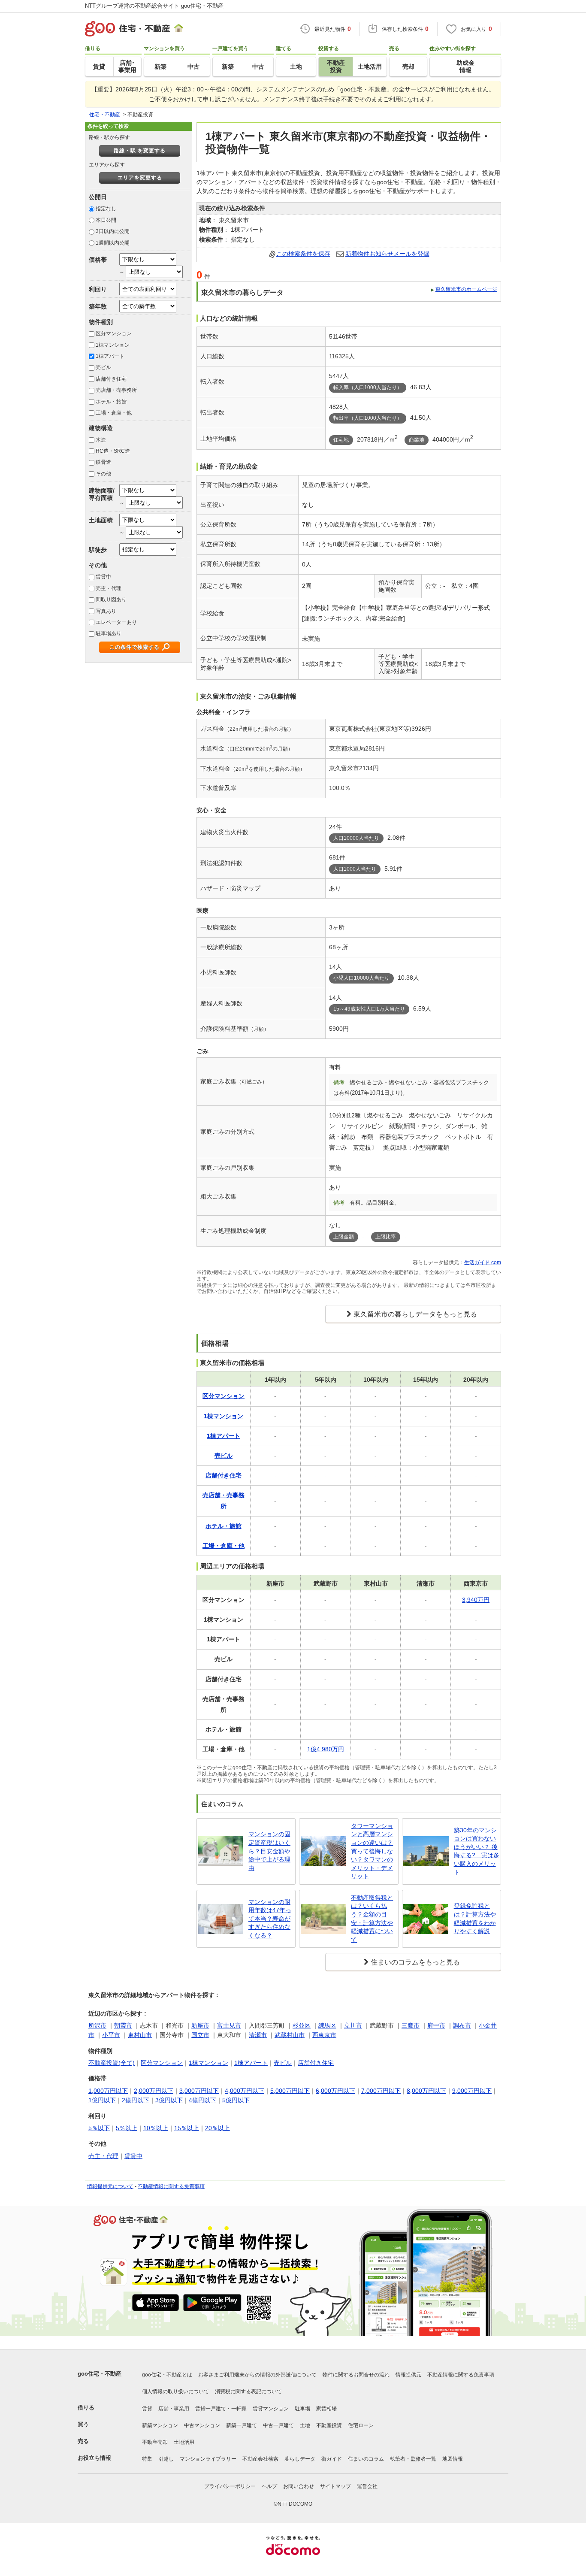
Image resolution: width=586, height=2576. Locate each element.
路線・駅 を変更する (140, 151)
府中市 (436, 2025)
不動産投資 (329, 2425)
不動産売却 (155, 2442)
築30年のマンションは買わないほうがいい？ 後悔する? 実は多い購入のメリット (477, 1851)
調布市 (462, 2025)
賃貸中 (103, 577)
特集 (147, 2459)
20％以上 (217, 2128)
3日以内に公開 (113, 231)
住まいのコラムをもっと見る (415, 1962)
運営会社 (367, 2486)
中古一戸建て (278, 2425)
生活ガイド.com (483, 1262)
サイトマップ (335, 2486)
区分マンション (114, 333)
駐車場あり (109, 633)
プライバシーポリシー (230, 2486)
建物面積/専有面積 (102, 494)
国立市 (200, 2035)
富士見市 (229, 2025)
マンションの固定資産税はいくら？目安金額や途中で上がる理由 (269, 1851)
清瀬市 (258, 2035)
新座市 (200, 2025)
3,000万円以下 (199, 2091)
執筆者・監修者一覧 (413, 2459)
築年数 (98, 306)
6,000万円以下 (335, 2091)
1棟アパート (110, 356)
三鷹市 (411, 2025)
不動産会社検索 (260, 2459)
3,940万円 (476, 1600)
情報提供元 (408, 2375)
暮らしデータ (300, 2459)
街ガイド (332, 2459)
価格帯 (98, 260)
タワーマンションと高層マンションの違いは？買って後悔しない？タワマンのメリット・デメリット (372, 1851)
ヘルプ (269, 2486)
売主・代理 (109, 588)
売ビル (103, 367)
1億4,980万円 (326, 1749)
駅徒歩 (98, 550)
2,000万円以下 (154, 2091)
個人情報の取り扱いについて (175, 2391)
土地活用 (184, 2442)
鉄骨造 (103, 462)
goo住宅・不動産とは (167, 2375)
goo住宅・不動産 (100, 2374)
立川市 (353, 2025)
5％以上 (127, 2128)
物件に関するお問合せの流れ (356, 2375)
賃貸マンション (271, 2409)
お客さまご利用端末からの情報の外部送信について (257, 2375)
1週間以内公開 (113, 243)
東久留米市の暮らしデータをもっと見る (415, 1314)
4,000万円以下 (245, 2091)
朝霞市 (123, 2025)
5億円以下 (236, 2100)
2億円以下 (136, 2100)
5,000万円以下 (290, 2091)
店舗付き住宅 (111, 379)
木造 (101, 440)
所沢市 (97, 2025)
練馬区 (327, 2025)
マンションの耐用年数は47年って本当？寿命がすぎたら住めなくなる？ (270, 1919)
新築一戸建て (242, 2425)
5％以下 (99, 2128)
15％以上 (187, 2128)
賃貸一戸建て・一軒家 (221, 2409)
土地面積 (101, 520)
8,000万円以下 (426, 2091)
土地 (305, 2425)
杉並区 (302, 2025)
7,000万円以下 (381, 2091)
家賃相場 (326, 2409)
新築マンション (160, 2425)
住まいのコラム (366, 2459)
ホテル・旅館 (111, 402)
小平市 (111, 2035)
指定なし (106, 209)
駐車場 (302, 2409)
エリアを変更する (140, 178)
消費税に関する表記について (248, 2391)
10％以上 (156, 2128)
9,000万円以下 (472, 2091)
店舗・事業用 (174, 2409)
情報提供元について (110, 2186)
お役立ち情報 (94, 2458)
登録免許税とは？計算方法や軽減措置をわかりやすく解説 (475, 1918)
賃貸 (147, 2409)
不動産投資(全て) (112, 2063)
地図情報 (453, 2459)
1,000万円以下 (108, 2091)
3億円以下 (169, 2100)
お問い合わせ (299, 2486)
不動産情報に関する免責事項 (171, 2186)
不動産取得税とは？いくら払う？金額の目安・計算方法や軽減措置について (372, 1919)
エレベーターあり (116, 622)
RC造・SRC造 (113, 451)
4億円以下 (202, 2100)
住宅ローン (361, 2425)
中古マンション (202, 2425)
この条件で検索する (134, 647)
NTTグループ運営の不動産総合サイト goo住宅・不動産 (154, 6)
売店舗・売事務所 (116, 390)
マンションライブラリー (208, 2459)
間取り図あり (111, 599)
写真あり (106, 611)
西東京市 (324, 2035)
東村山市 (140, 2035)
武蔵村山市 (290, 2035)
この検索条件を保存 (303, 254)
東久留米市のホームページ (466, 289)
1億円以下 (102, 2100)
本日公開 (106, 220)
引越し (166, 2459)
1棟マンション (113, 345)
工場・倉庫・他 (114, 413)
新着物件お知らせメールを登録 (387, 254)
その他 (103, 474)
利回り (98, 289)
